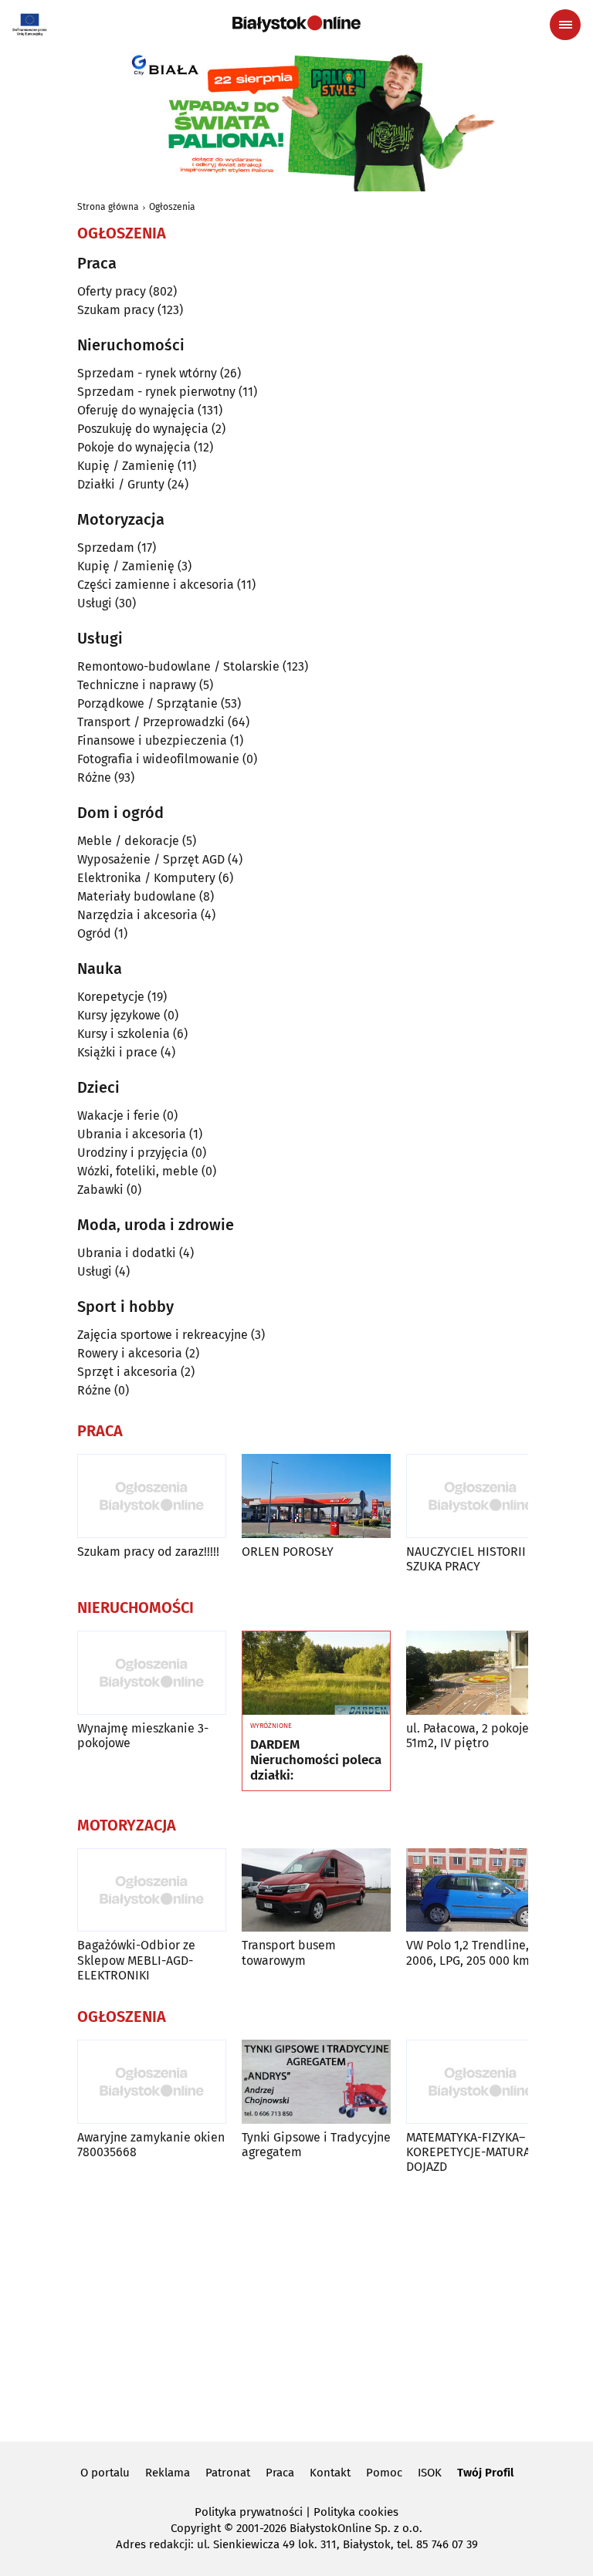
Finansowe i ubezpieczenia (152, 740)
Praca (280, 2473)
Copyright (196, 2528)
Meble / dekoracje (128, 841)
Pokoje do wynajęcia (134, 447)
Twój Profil (485, 2473)
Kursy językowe (119, 1015)
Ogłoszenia (172, 207)
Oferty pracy (112, 291)
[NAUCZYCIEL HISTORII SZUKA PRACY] (481, 1496)
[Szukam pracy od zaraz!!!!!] (152, 1496)
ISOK (430, 2473)
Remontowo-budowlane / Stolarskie (178, 666)
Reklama (168, 2473)
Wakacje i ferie (119, 1116)
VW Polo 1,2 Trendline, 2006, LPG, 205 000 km (468, 1952)
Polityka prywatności (249, 2512)
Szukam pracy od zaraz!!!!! (148, 1552)
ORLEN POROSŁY (288, 1552)
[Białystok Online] (296, 24)
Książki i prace (117, 1052)
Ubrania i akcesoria (132, 1134)
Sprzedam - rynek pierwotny (156, 392)
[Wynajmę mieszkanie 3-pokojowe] (152, 1673)
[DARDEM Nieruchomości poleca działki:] (316, 1673)
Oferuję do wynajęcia (136, 410)
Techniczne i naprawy (137, 685)
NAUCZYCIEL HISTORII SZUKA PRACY (466, 1559)
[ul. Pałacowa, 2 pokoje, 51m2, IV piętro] (481, 1673)
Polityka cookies (356, 2512)
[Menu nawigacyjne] (565, 25)
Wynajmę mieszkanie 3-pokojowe (143, 1736)
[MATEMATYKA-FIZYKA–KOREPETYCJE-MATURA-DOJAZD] (481, 2082)
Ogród (94, 933)
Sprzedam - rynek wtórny (147, 373)
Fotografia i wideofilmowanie (158, 759)
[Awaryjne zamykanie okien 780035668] (152, 2082)
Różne (94, 778)
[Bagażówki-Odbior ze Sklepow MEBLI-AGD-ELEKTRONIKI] (152, 1890)
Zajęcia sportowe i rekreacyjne (163, 1335)
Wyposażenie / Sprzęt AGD (151, 859)
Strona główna (108, 207)
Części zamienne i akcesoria (156, 585)
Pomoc (384, 2473)
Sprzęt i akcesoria (127, 1372)
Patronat (228, 2473)
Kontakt (330, 2473)
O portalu (105, 2473)
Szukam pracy (116, 310)
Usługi (95, 603)
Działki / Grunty (121, 484)
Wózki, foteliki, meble (138, 1171)
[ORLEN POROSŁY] (316, 1496)
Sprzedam (106, 548)
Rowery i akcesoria (130, 1353)
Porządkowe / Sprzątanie (147, 703)
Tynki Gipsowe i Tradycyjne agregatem (316, 2145)
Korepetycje (111, 997)
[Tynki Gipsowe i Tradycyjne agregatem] (316, 2082)
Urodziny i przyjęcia (133, 1153)
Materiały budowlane (137, 896)
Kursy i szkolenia (124, 1034)
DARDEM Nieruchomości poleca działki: (316, 1761)
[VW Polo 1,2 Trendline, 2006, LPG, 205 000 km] (481, 1890)
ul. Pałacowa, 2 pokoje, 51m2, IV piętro (469, 1736)
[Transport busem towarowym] (316, 1890)
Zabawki (100, 1190)
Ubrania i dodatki (127, 1253)
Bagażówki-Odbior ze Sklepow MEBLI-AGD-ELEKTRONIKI (136, 1960)
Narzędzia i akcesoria (137, 915)
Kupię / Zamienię (126, 466)
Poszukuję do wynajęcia (143, 429)
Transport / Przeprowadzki (151, 722)
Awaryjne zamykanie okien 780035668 (151, 2145)
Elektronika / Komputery (146, 878)
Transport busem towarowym (289, 1952)
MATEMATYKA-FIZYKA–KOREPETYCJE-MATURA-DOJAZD (471, 2152)
